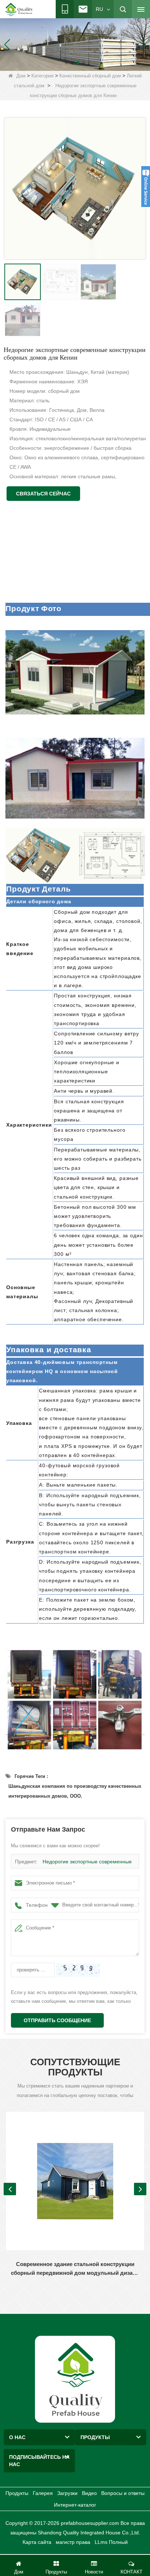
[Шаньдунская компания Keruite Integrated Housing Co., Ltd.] (75, 2379)
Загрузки (67, 2493)
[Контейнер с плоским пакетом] (75, 44)
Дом (21, 76)
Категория (42, 76)
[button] (66, 63)
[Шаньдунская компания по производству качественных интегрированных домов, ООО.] (19, 9)
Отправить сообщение (57, 2020)
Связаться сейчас (43, 494)
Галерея (43, 2493)
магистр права (73, 2542)
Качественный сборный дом (90, 76)
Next (140, 2189)
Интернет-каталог (75, 2505)
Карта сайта (37, 2542)
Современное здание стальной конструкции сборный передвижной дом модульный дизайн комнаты (75, 2269)
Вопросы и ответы (123, 2493)
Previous (10, 2189)
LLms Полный (111, 2542)
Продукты (17, 2493)
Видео (89, 2493)
